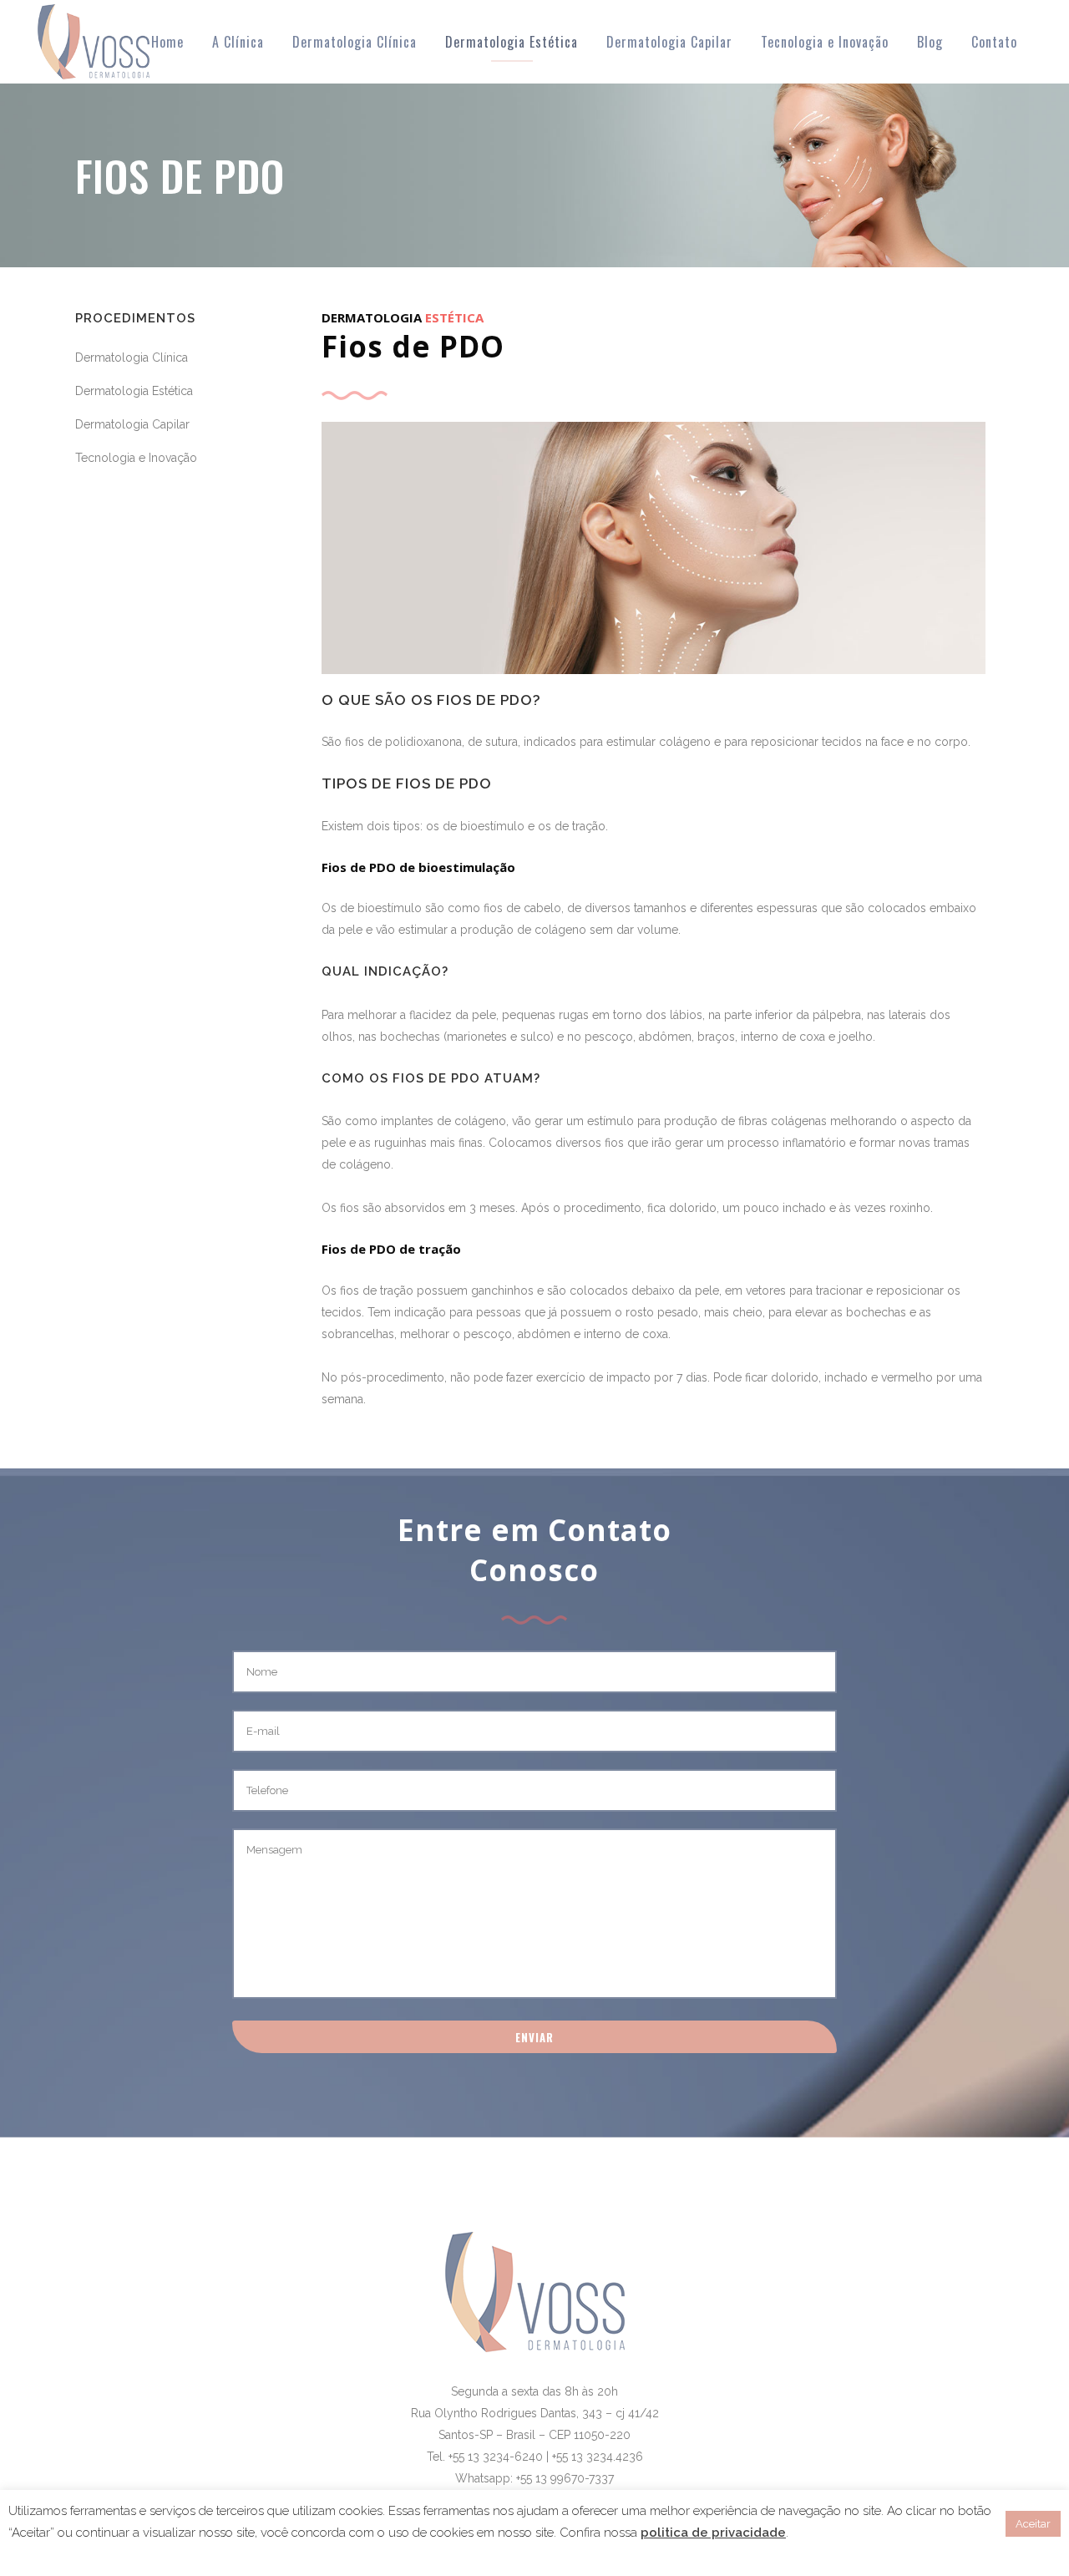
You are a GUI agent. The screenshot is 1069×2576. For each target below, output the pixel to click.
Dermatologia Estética (134, 391)
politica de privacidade (713, 2533)
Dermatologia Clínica (132, 357)
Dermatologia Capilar (132, 424)
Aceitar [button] (1033, 2524)
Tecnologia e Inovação (136, 458)
